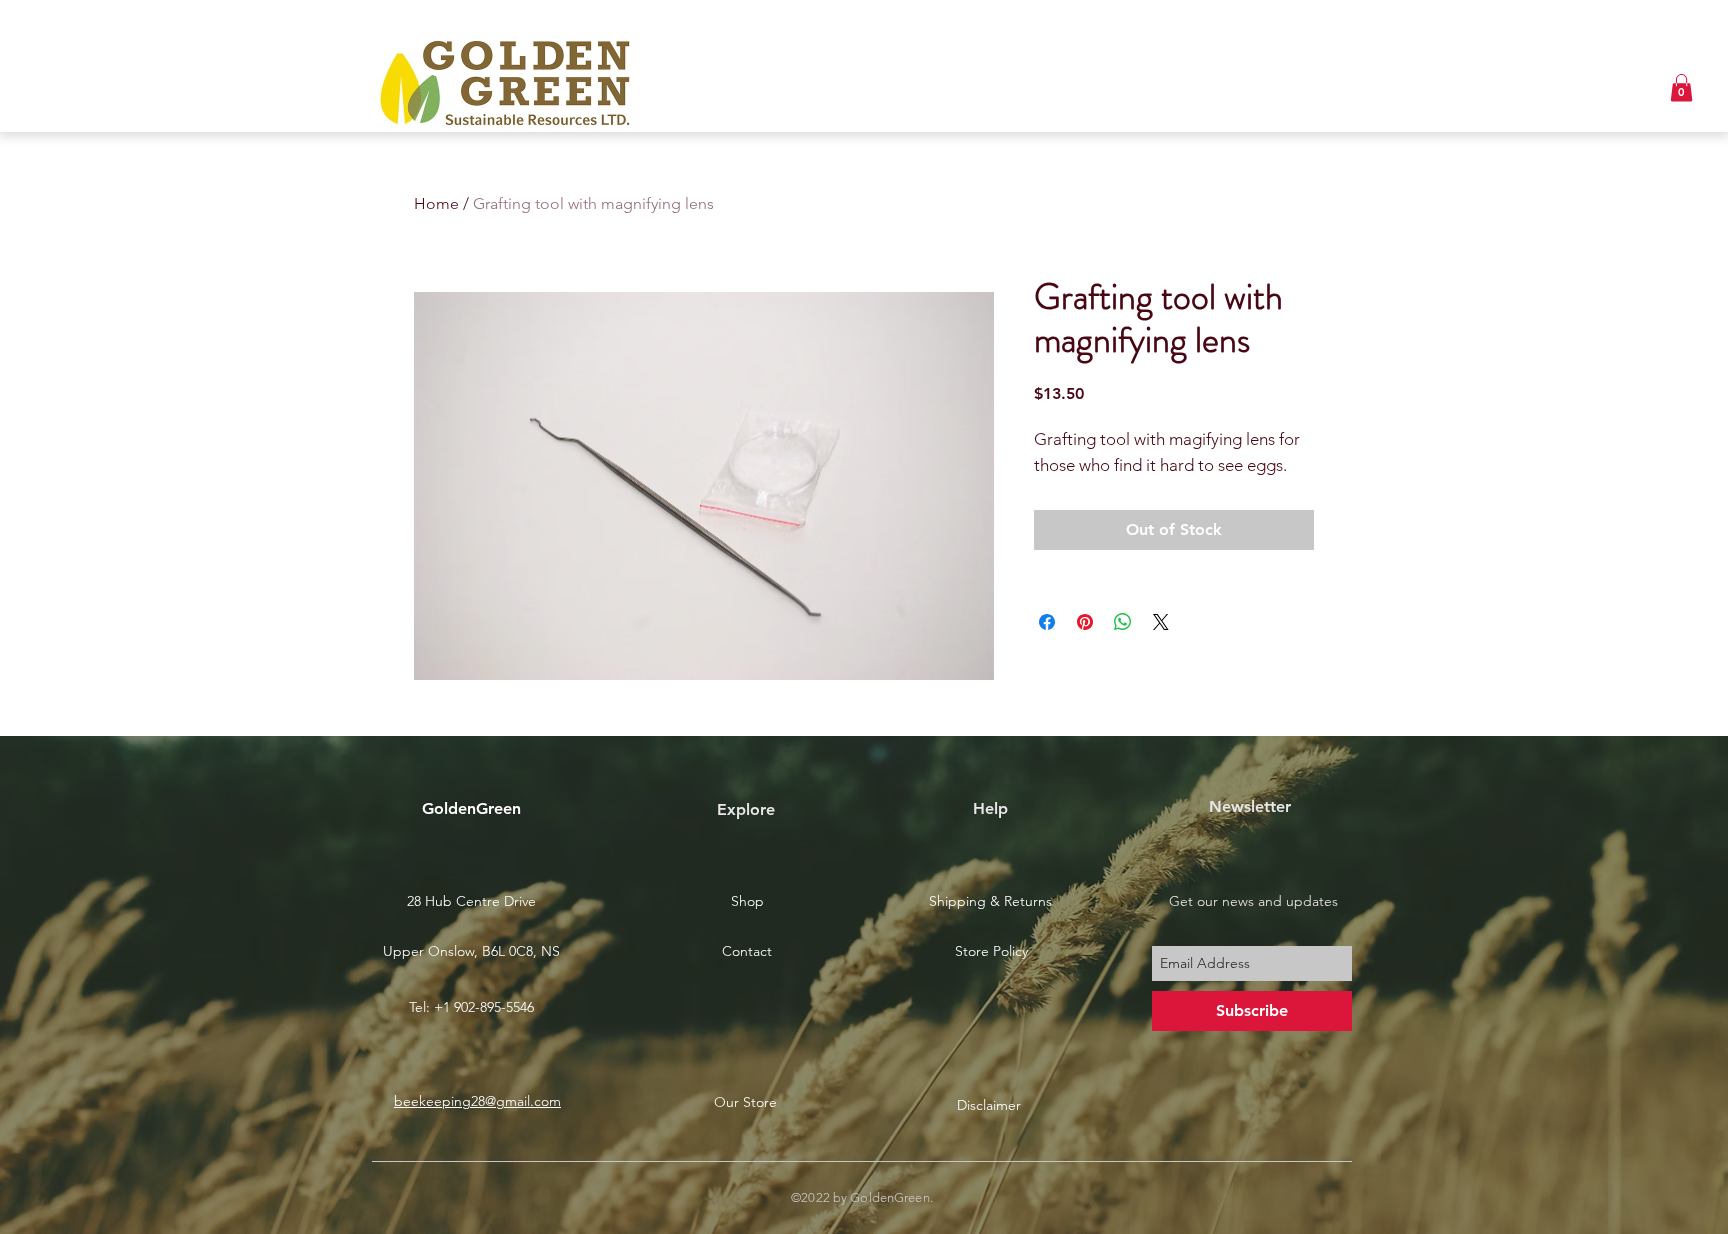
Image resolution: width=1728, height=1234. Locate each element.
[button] (1681, 87)
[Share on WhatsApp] (1123, 622)
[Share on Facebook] (1047, 622)
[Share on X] (1161, 622)
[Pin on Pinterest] (1085, 622)
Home (436, 203)
